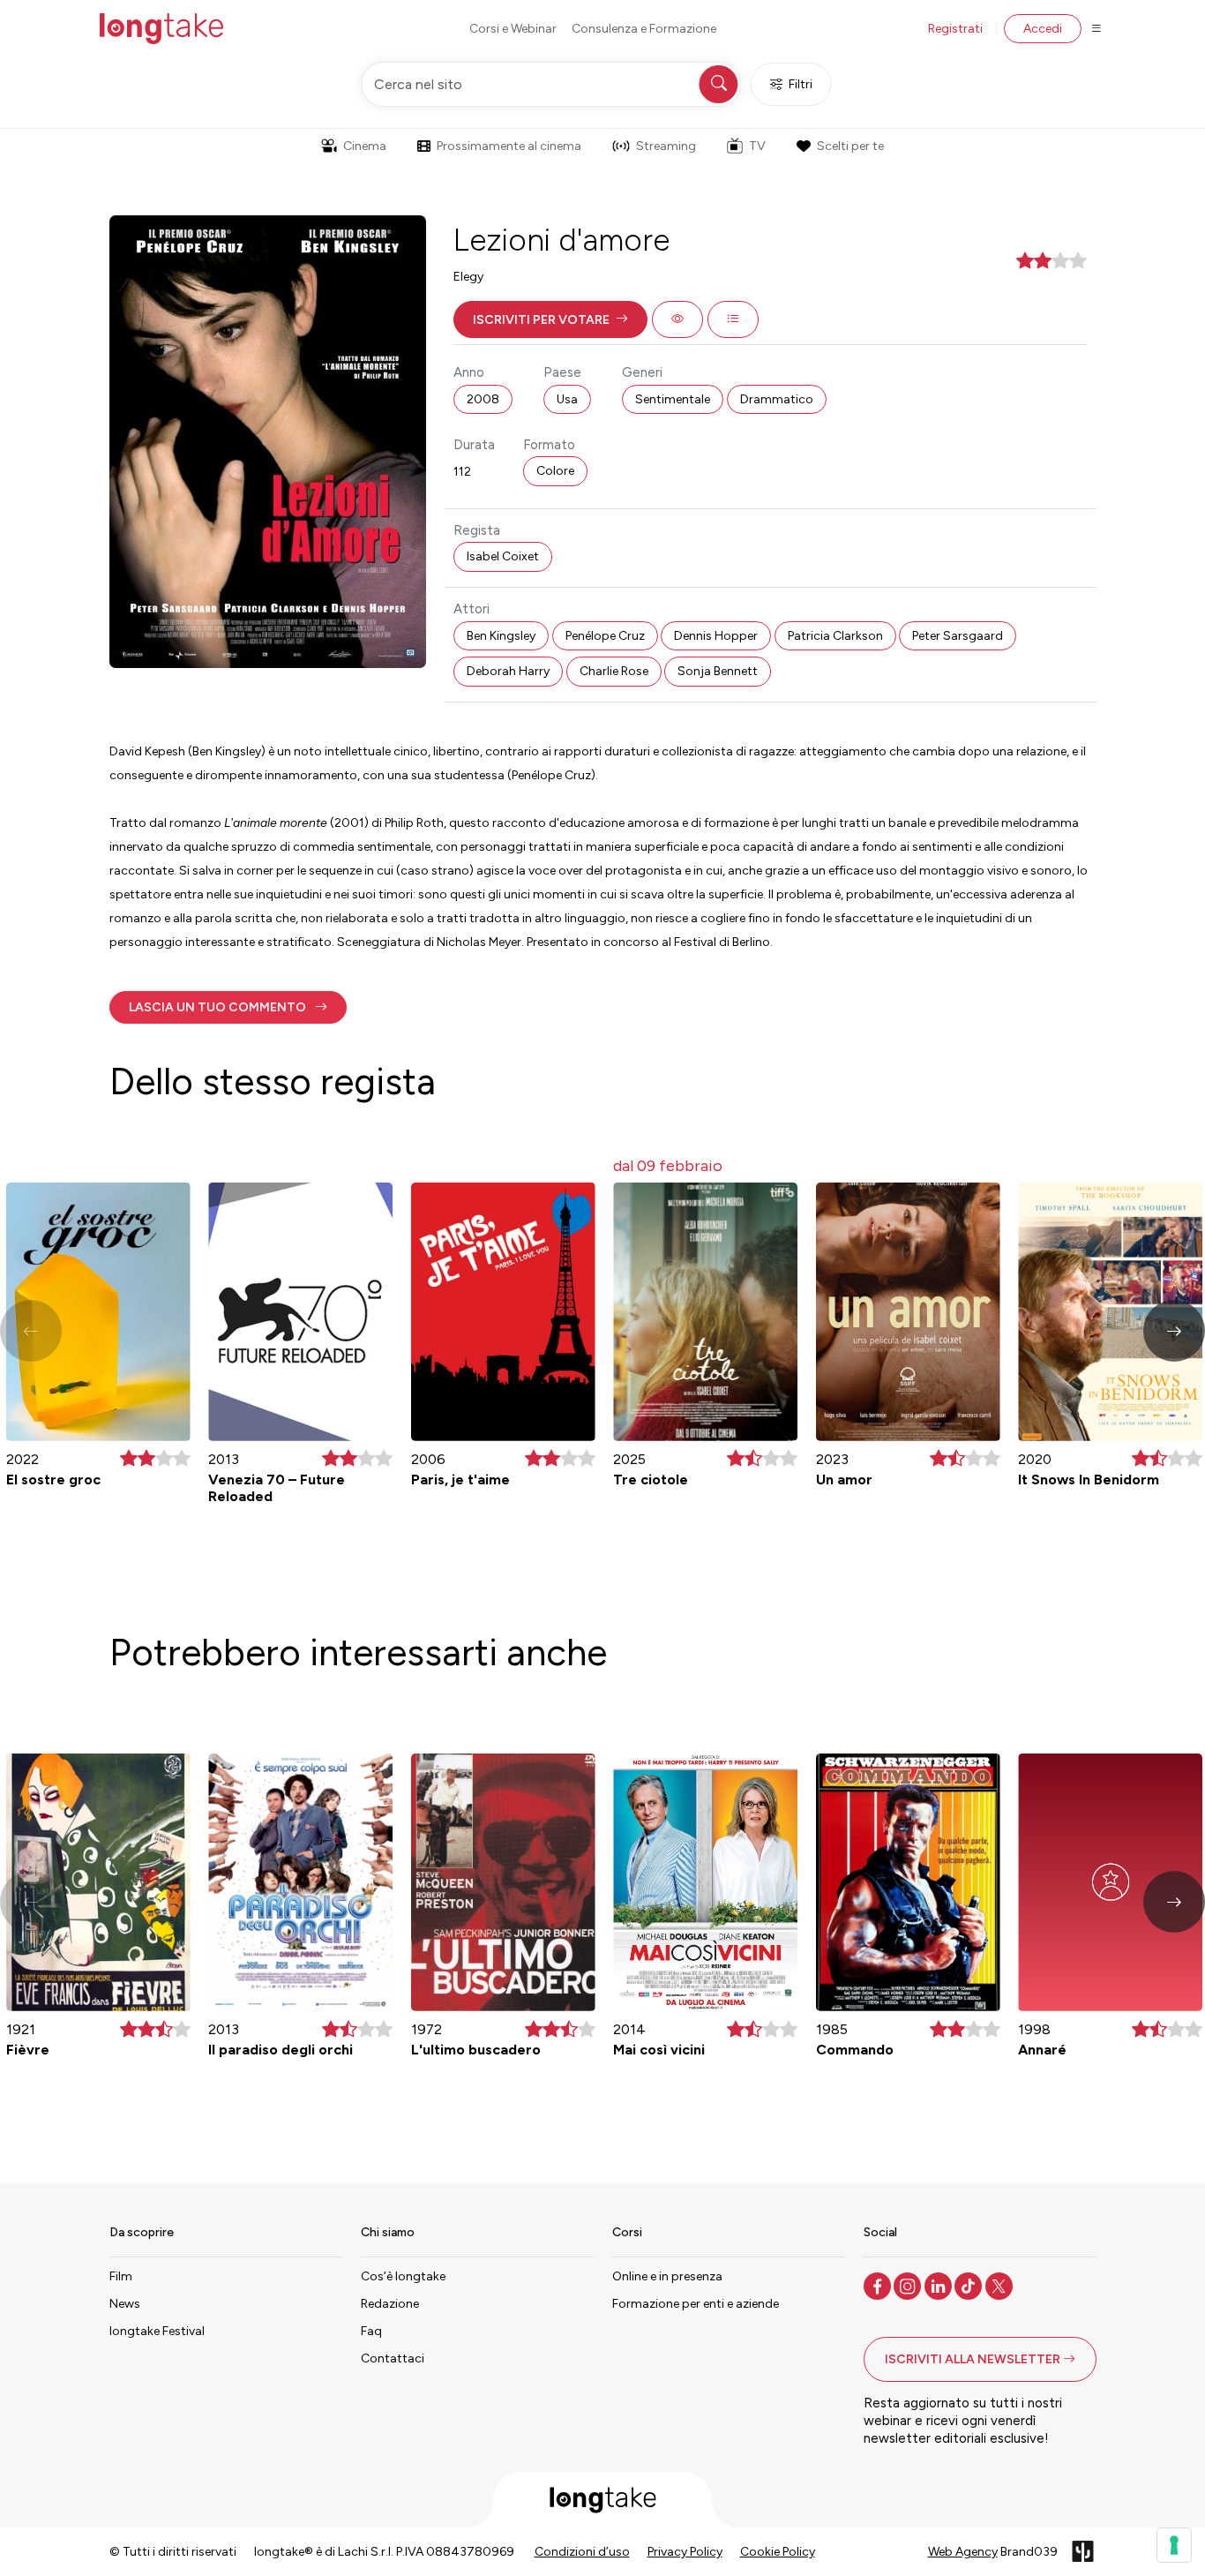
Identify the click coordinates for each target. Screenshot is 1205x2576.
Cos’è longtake (403, 2276)
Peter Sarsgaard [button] (958, 636)
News (125, 2304)
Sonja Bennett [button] (718, 671)
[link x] (1001, 2285)
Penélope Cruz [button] (605, 636)
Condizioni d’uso (582, 2552)
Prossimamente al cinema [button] (509, 146)
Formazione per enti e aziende (696, 2304)
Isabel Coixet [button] (503, 556)
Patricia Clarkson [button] (835, 636)
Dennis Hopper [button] (716, 636)
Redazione (390, 2304)
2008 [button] (483, 399)
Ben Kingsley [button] (501, 636)
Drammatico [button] (777, 399)
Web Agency (963, 2552)
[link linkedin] (940, 2285)
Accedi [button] (1043, 29)
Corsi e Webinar (513, 29)
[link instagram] (909, 2285)
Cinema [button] (365, 146)
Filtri (801, 84)
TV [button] (757, 146)
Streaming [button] (666, 146)
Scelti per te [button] (850, 146)
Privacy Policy (685, 2552)
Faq (371, 2331)
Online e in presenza (667, 2276)
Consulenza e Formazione (644, 29)
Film (121, 2276)
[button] (550, 319)
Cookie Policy (778, 2552)
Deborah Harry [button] (508, 671)
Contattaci (393, 2358)
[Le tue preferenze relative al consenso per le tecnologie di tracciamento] (1174, 2545)
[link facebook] (879, 2285)
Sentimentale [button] (673, 399)
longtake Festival (157, 2331)
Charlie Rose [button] (614, 671)
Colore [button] (555, 471)
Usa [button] (567, 399)
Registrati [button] (955, 29)
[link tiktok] (970, 2285)
